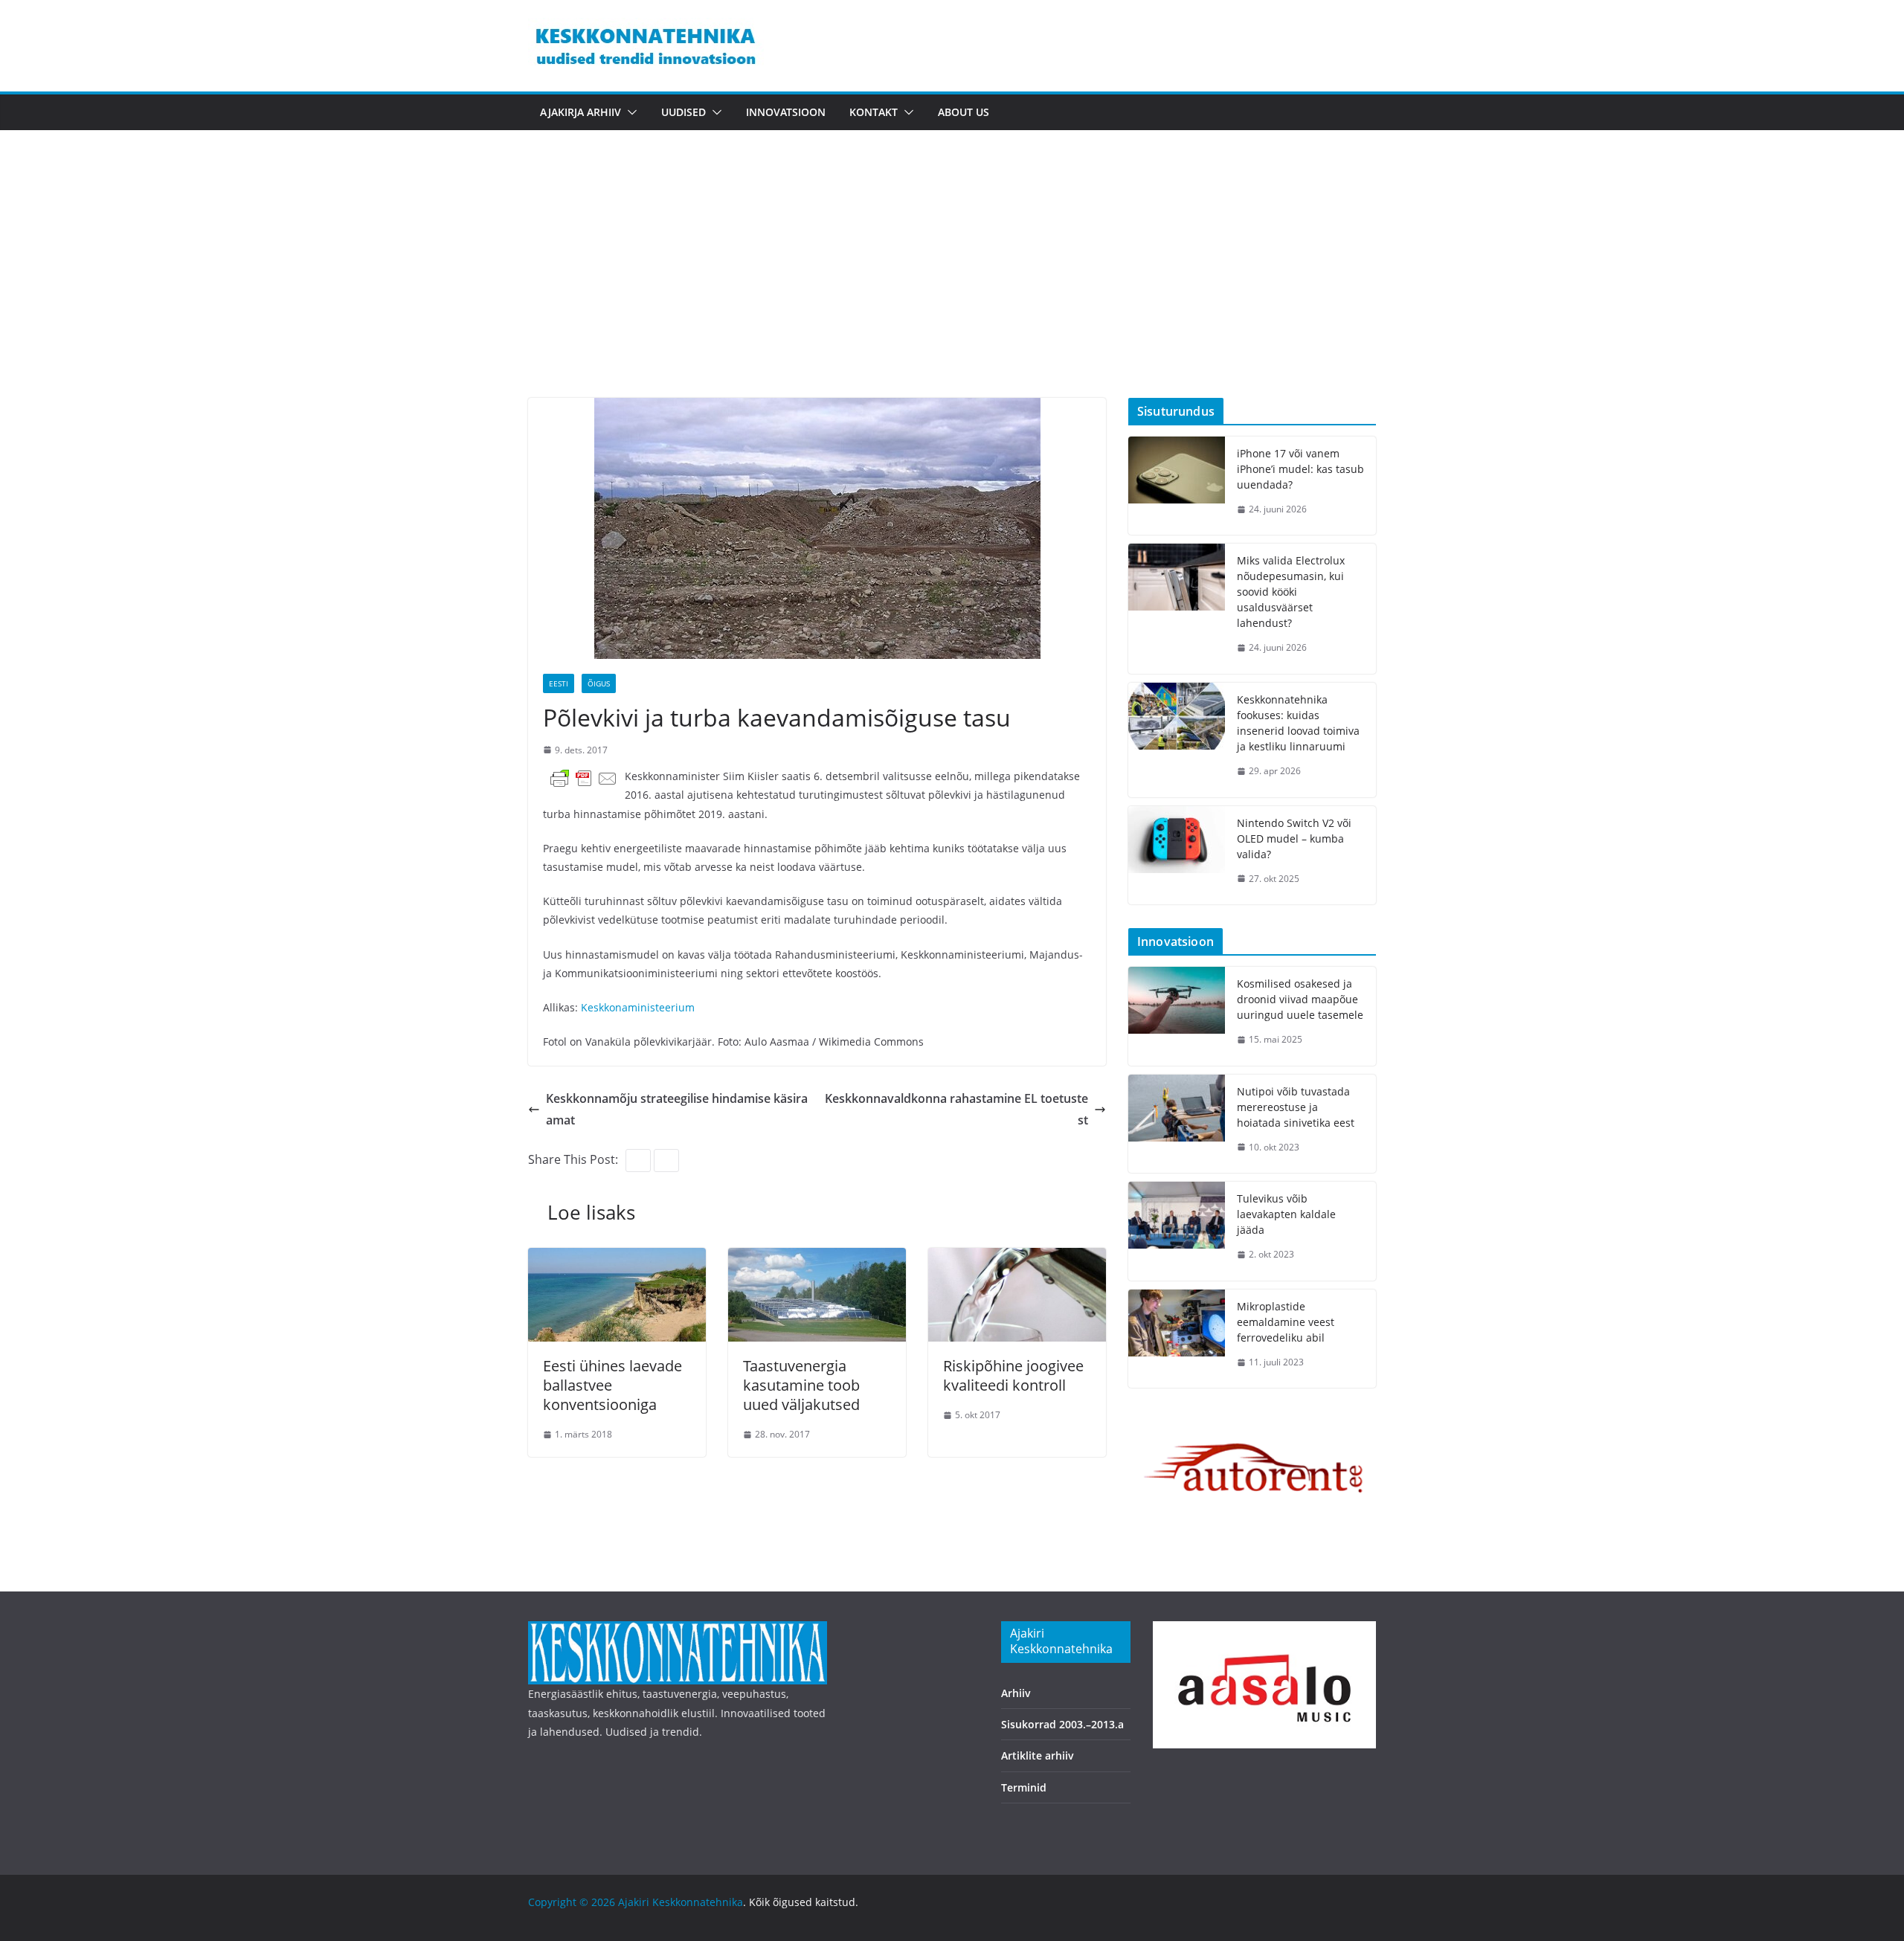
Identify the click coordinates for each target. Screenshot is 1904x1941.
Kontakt (874, 112)
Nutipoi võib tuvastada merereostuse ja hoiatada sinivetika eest (1296, 1107)
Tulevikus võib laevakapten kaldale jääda (1286, 1214)
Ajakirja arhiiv (580, 112)
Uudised (684, 112)
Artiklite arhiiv (1038, 1755)
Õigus (599, 683)
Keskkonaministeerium (638, 1007)
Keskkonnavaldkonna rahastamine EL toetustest (956, 1109)
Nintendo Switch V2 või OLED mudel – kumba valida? (1294, 838)
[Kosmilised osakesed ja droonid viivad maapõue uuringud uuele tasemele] (1177, 1016)
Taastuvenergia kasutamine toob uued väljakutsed (801, 1385)
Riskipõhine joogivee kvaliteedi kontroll (1013, 1375)
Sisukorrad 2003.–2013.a (1062, 1724)
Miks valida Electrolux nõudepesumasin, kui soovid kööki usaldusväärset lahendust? (1291, 592)
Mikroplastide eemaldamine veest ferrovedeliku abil (1286, 1322)
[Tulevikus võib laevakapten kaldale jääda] (1177, 1231)
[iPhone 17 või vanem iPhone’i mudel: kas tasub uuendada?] (1177, 486)
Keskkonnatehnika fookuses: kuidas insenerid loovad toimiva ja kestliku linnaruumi (1298, 723)
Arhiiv (1016, 1693)
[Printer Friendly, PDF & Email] (584, 778)
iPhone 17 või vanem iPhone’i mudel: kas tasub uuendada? (1300, 469)
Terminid (1024, 1787)
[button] (629, 112)
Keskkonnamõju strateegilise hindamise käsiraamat (677, 1109)
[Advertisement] (952, 286)
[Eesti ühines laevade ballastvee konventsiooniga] (617, 1258)
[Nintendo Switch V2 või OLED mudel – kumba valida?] (1177, 856)
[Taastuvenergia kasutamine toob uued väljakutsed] (817, 1258)
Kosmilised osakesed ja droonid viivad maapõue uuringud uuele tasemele (1300, 999)
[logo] (678, 1631)
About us (964, 112)
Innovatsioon (786, 112)
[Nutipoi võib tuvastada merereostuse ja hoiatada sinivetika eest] (1177, 1124)
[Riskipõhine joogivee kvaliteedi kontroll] (1017, 1258)
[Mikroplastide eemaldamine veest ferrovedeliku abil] (1177, 1339)
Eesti (559, 683)
